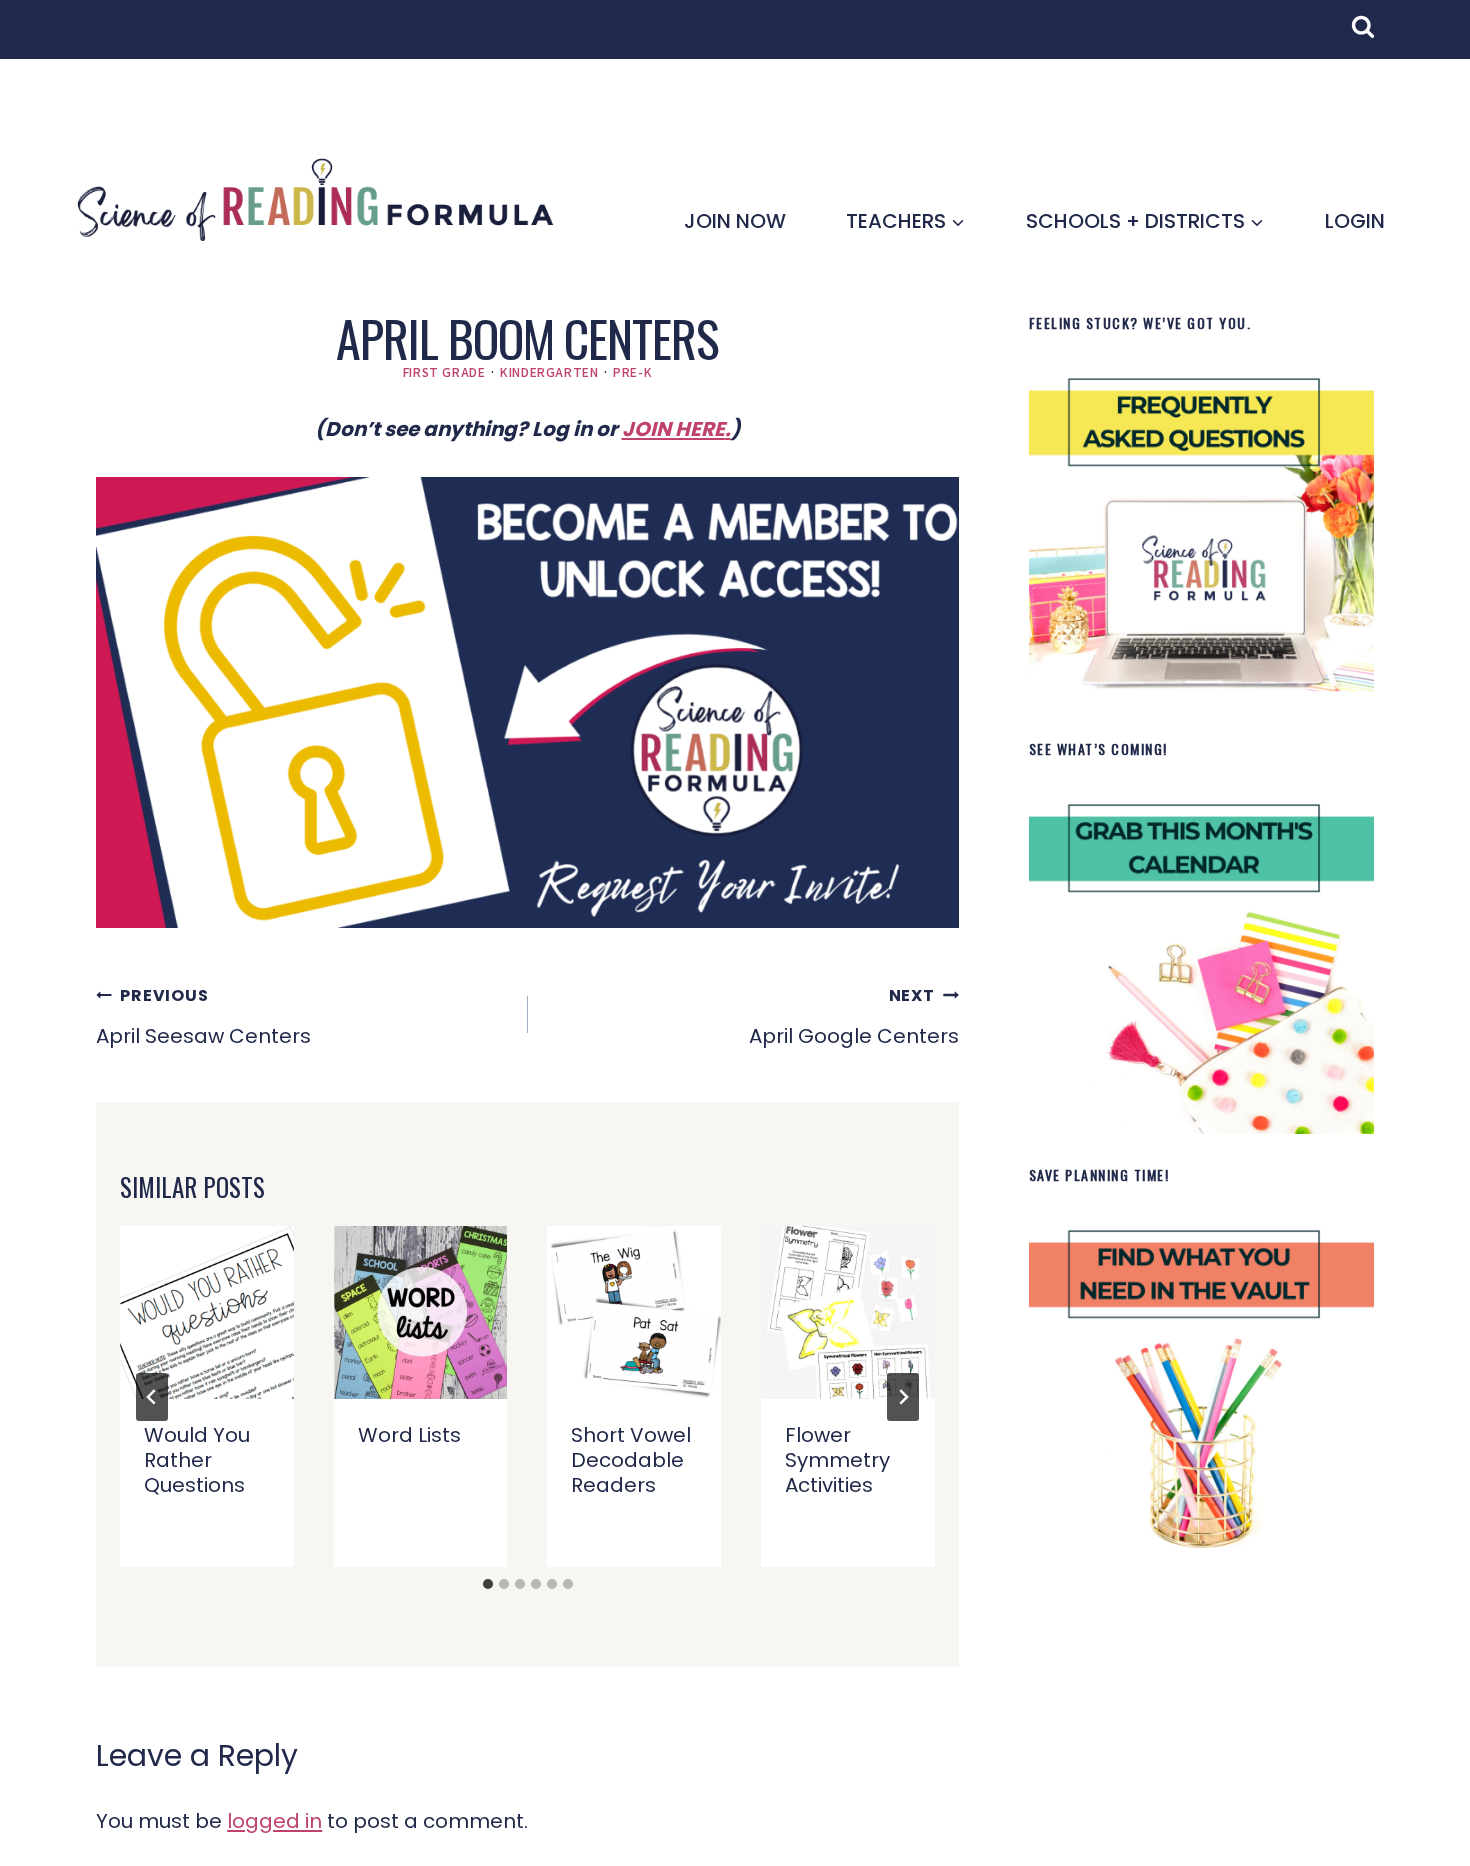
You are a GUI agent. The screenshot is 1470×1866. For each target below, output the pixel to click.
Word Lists (409, 1435)
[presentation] (207, 1313)
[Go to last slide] (152, 1397)
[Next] (903, 1397)
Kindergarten (549, 371)
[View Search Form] (1373, 37)
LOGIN (1355, 221)
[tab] (488, 1584)
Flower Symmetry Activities (837, 1460)
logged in (274, 1821)
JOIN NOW (735, 221)
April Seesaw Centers (203, 1017)
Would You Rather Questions (197, 1460)
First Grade (444, 371)
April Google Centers (854, 1017)
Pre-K (632, 371)
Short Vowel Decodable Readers (631, 1460)
